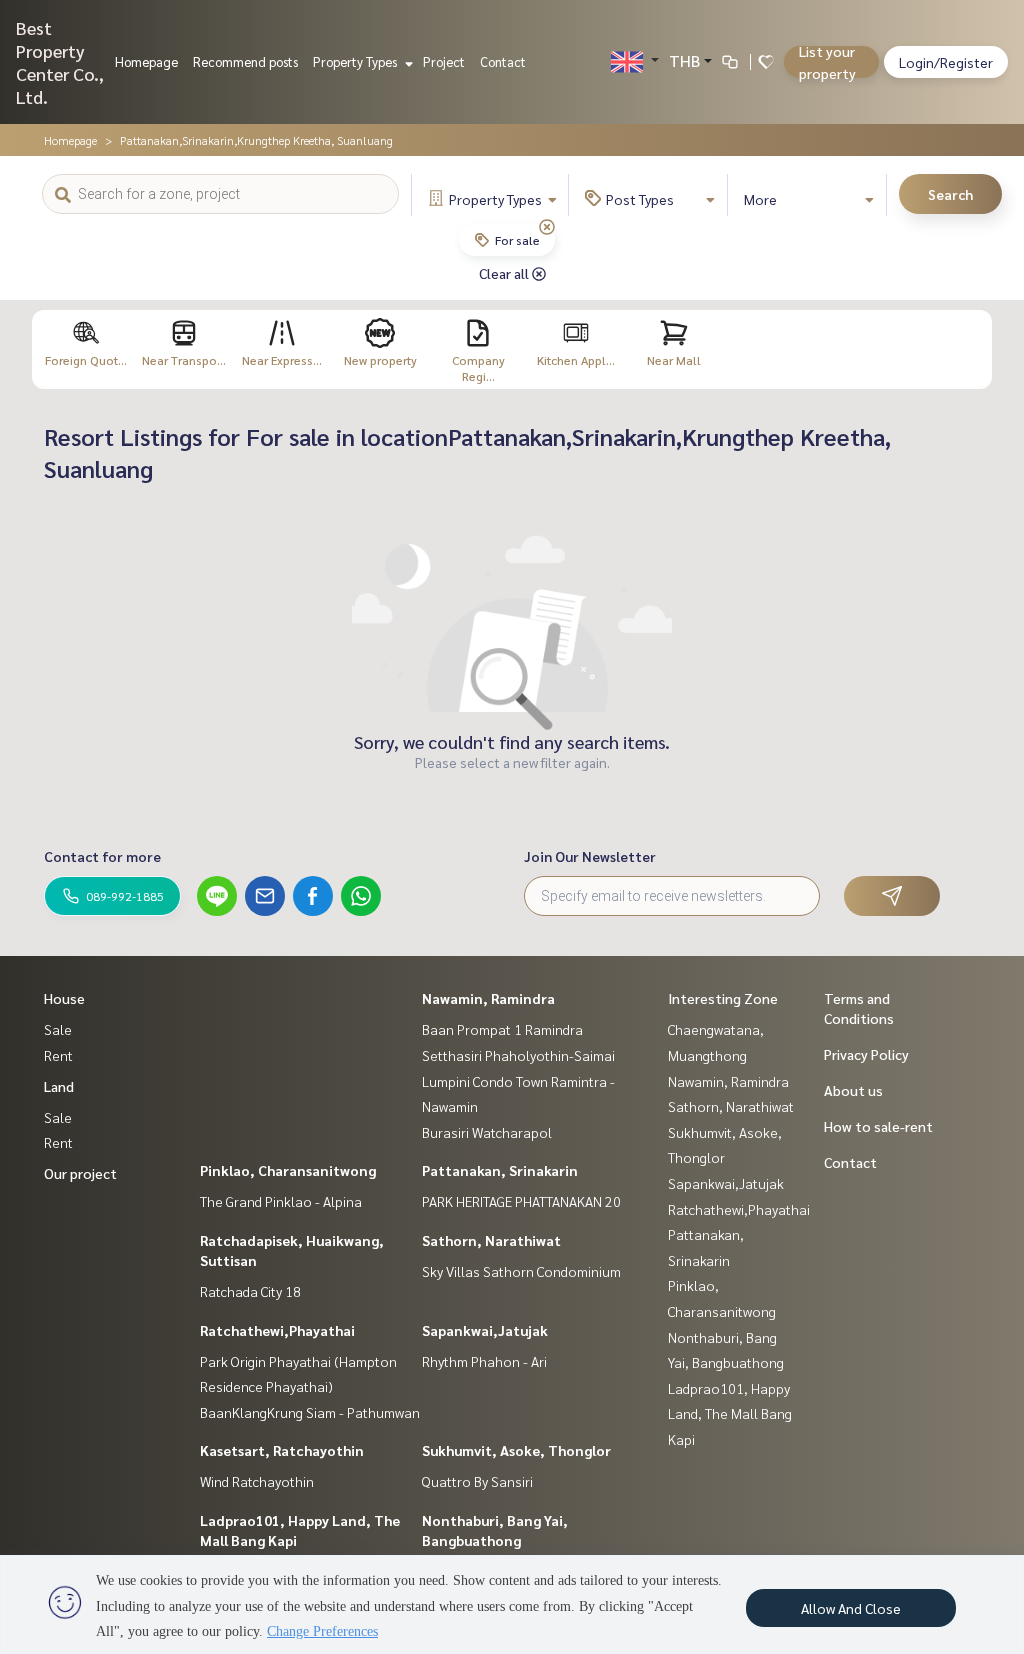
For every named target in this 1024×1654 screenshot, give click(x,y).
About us (853, 1090)
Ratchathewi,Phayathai (277, 1330)
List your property (827, 62)
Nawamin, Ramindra (488, 998)
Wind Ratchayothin (257, 1481)
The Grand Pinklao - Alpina (281, 1201)
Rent (58, 1055)
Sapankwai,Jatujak (485, 1330)
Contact (503, 61)
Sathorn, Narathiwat (491, 1240)
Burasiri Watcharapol (487, 1132)
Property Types (356, 61)
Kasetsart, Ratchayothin (282, 1450)
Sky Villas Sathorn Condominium (521, 1271)
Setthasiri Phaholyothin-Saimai (518, 1055)
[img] (547, 227)
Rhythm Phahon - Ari (484, 1361)
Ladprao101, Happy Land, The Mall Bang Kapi (730, 1413)
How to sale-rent (878, 1126)
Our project (80, 1173)
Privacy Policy (866, 1054)
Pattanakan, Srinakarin (500, 1170)
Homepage (146, 61)
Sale (58, 1029)
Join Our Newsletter (590, 856)
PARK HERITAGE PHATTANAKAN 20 (521, 1201)
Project (444, 61)
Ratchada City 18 (250, 1291)
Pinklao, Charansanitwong (288, 1170)
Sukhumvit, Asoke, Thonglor (516, 1450)
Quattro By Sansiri (477, 1481)
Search (950, 194)
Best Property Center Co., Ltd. (60, 62)
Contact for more (102, 856)
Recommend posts (245, 61)
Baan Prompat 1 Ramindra (502, 1029)
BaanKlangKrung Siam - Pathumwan (310, 1412)
